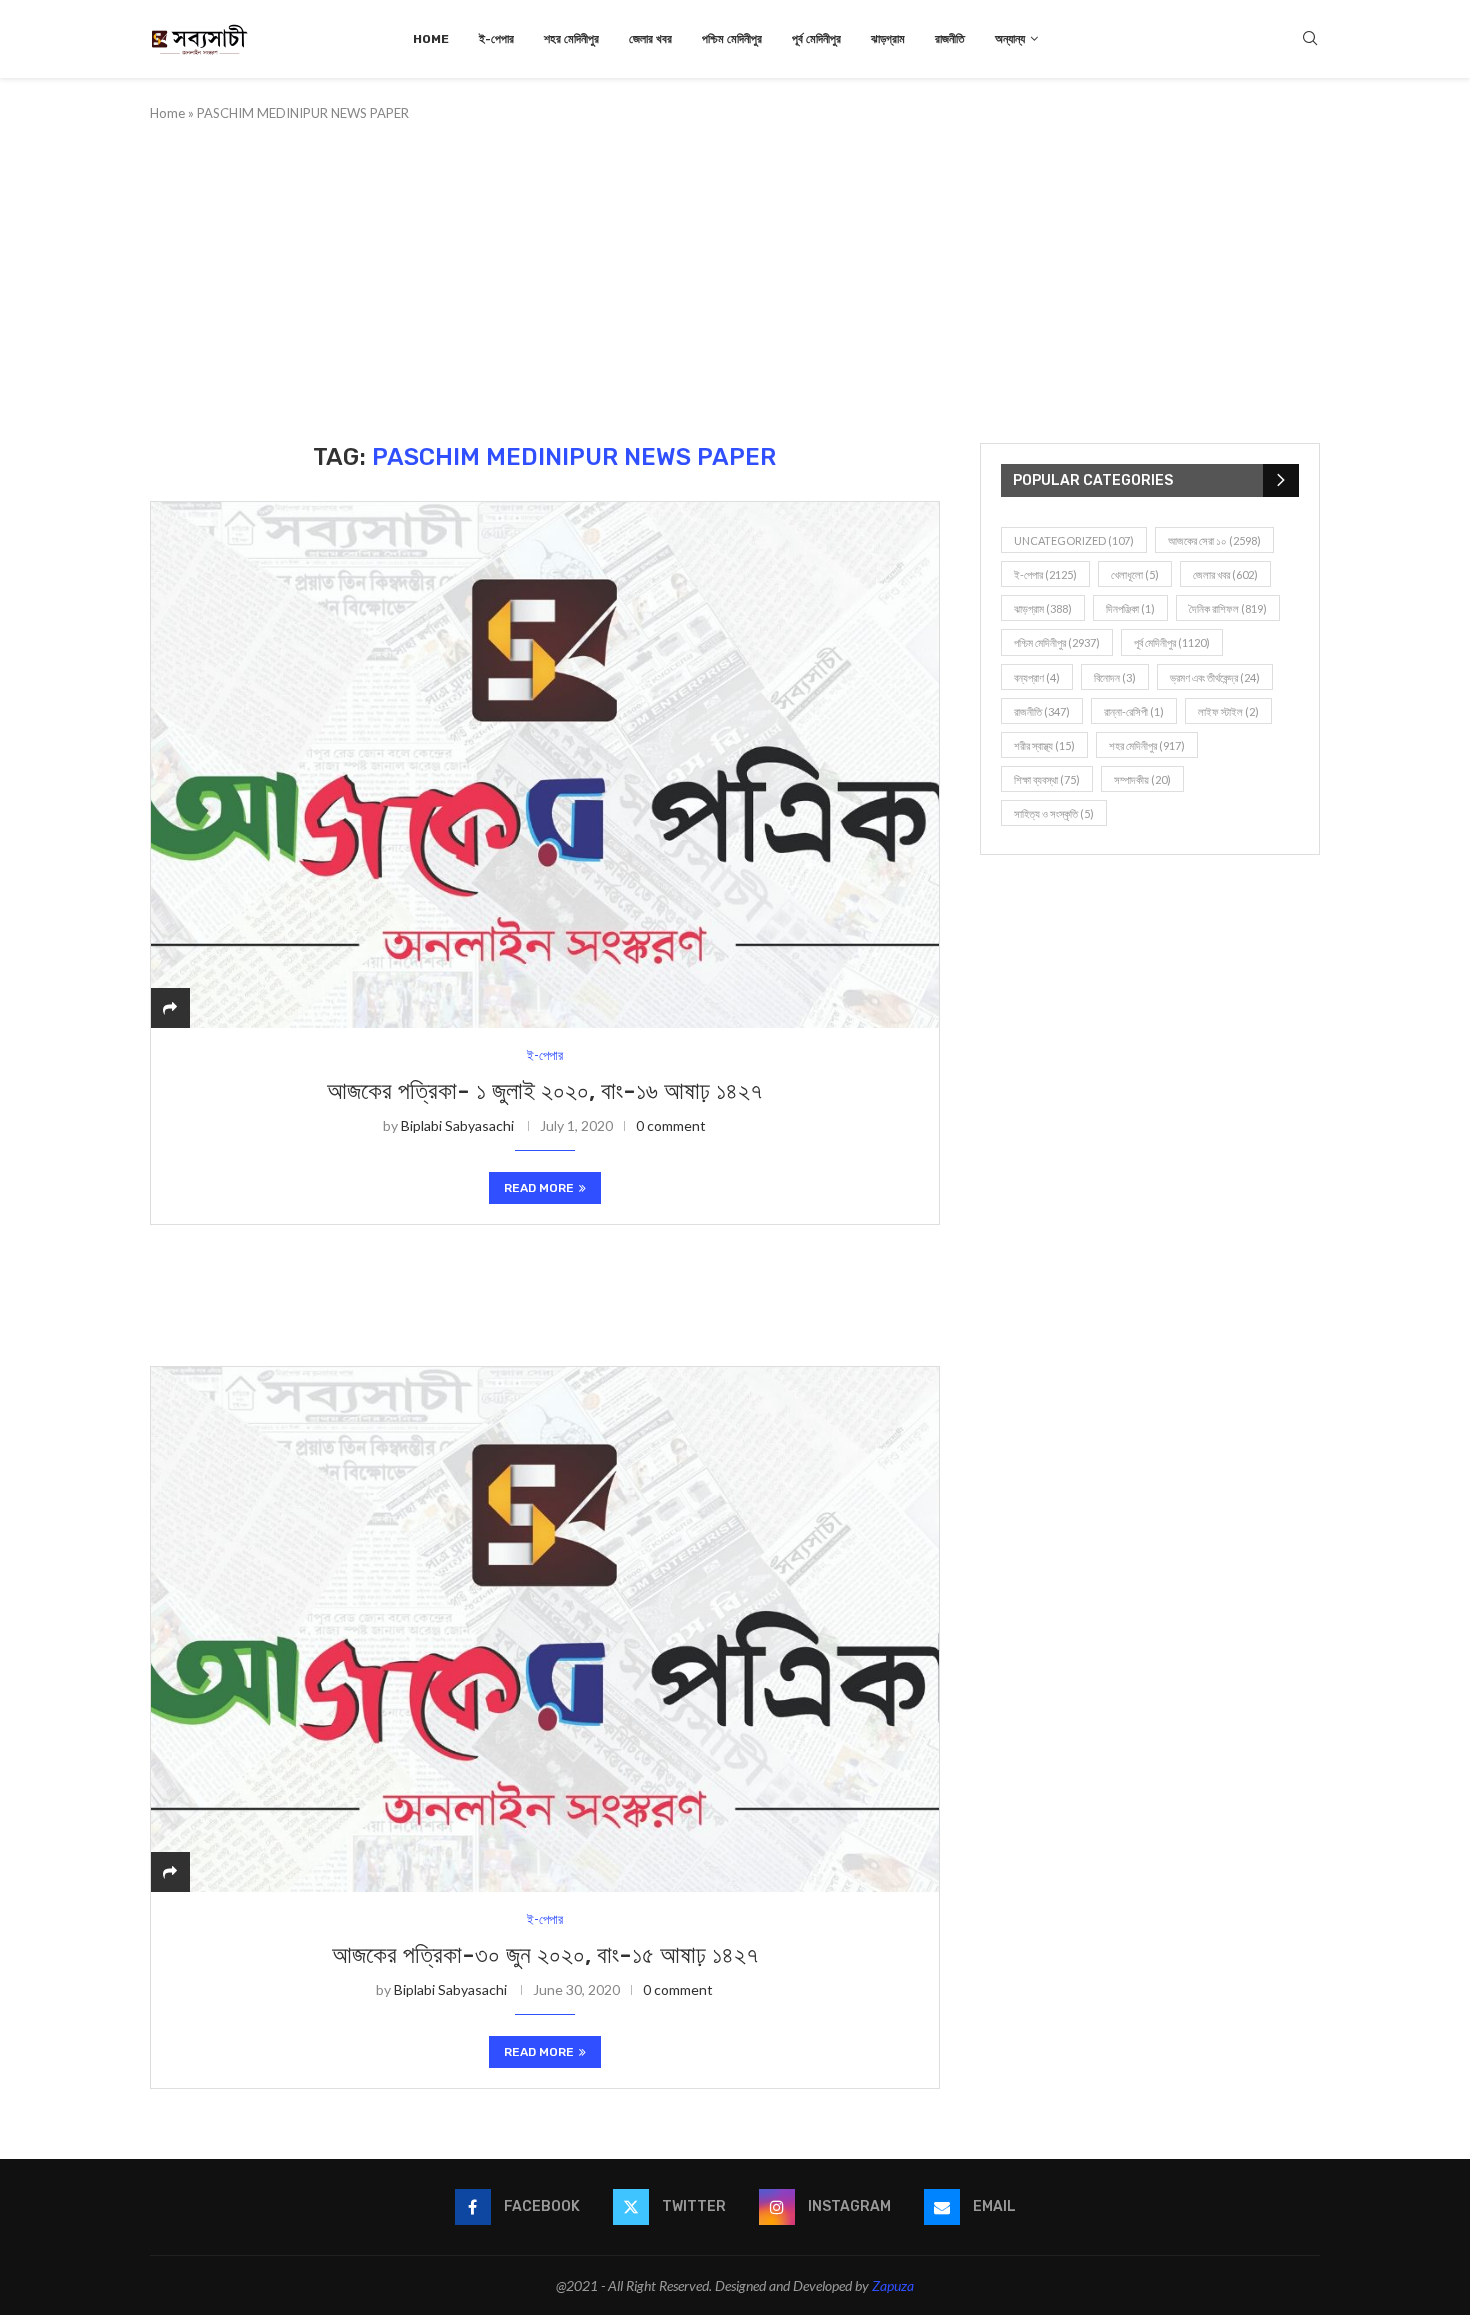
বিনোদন (1115, 677)
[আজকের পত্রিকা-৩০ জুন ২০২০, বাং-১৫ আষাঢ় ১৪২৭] (545, 1629)
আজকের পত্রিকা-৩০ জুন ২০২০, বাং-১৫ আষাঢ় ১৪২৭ (545, 1955)
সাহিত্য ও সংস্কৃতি (1054, 813)
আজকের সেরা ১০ (1214, 540)
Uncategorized (1074, 540)
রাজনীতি (950, 39)
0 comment (671, 1125)
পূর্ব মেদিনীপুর (816, 39)
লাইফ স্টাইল (1228, 711)
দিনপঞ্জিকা (1130, 608)
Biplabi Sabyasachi (457, 1125)
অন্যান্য (1010, 39)
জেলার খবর (650, 39)
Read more (539, 1188)
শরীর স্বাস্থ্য (1044, 745)
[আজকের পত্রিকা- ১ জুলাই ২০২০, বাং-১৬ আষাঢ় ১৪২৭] (545, 764)
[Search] (1310, 39)
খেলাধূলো (1135, 574)
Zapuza (893, 2285)
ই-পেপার (496, 39)
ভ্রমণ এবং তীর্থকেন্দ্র (1215, 677)
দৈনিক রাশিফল (1228, 608)
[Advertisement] (735, 283)
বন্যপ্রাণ (1037, 677)
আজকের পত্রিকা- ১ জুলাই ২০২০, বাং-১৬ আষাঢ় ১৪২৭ (544, 1091)
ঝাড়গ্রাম (888, 39)
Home (431, 39)
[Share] (170, 1007)
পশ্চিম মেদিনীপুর (732, 39)
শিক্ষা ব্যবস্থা (1047, 779)
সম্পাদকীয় (1142, 779)
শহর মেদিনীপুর (571, 39)
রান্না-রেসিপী (1134, 711)
